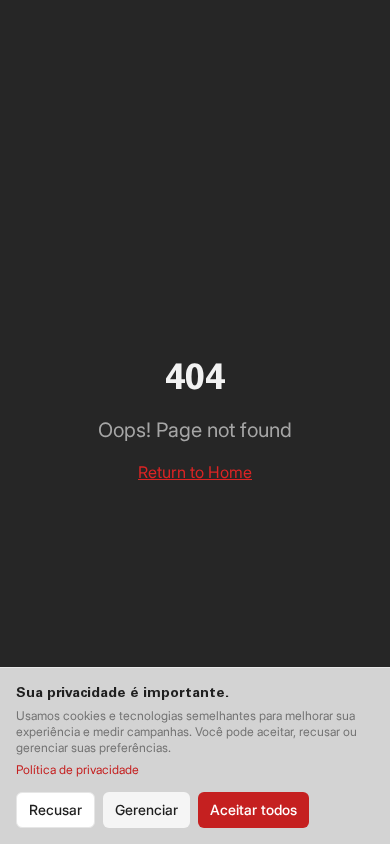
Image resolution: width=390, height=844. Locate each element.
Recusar (55, 809)
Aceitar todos (253, 809)
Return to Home (195, 472)
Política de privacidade (77, 769)
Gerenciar (146, 809)
